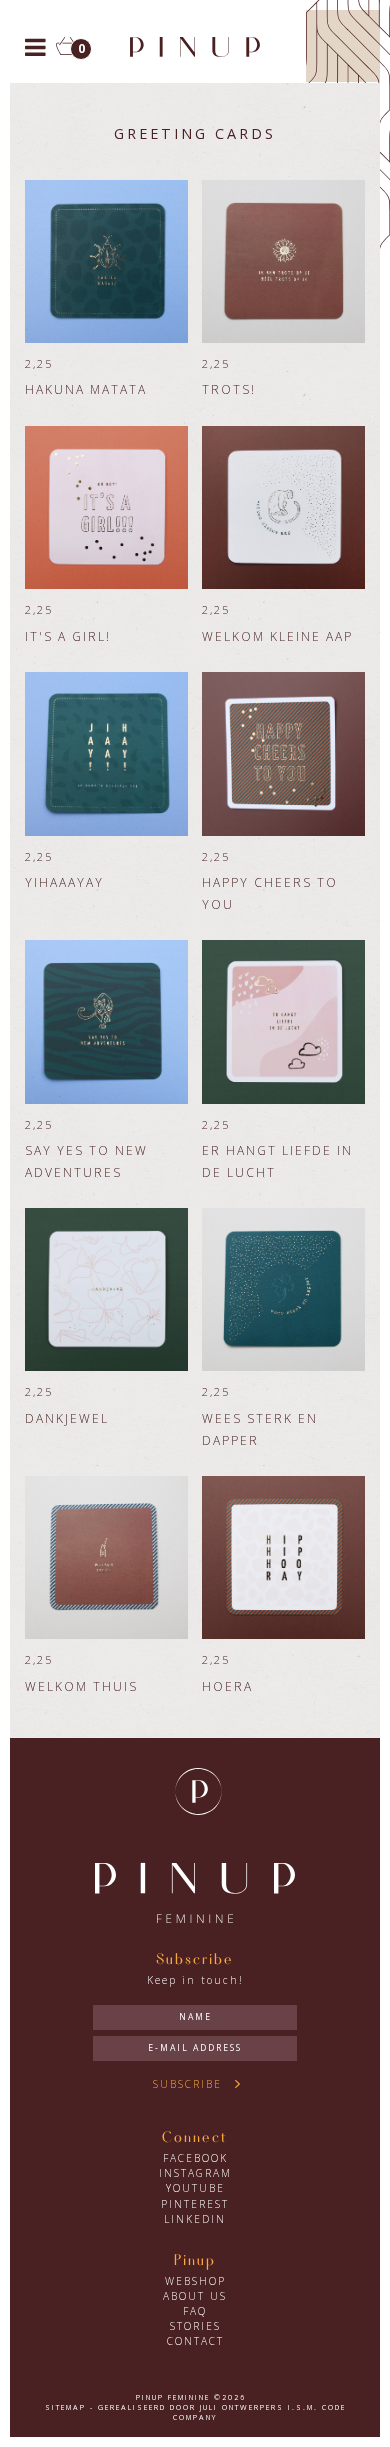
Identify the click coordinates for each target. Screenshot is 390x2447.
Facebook (195, 2158)
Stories (195, 2326)
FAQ (195, 2311)
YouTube (195, 2188)
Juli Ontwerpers (242, 2407)
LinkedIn (195, 2219)
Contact (195, 2341)
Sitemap (65, 2407)
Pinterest (195, 2204)
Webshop (195, 2281)
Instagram (195, 2173)
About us (195, 2296)
